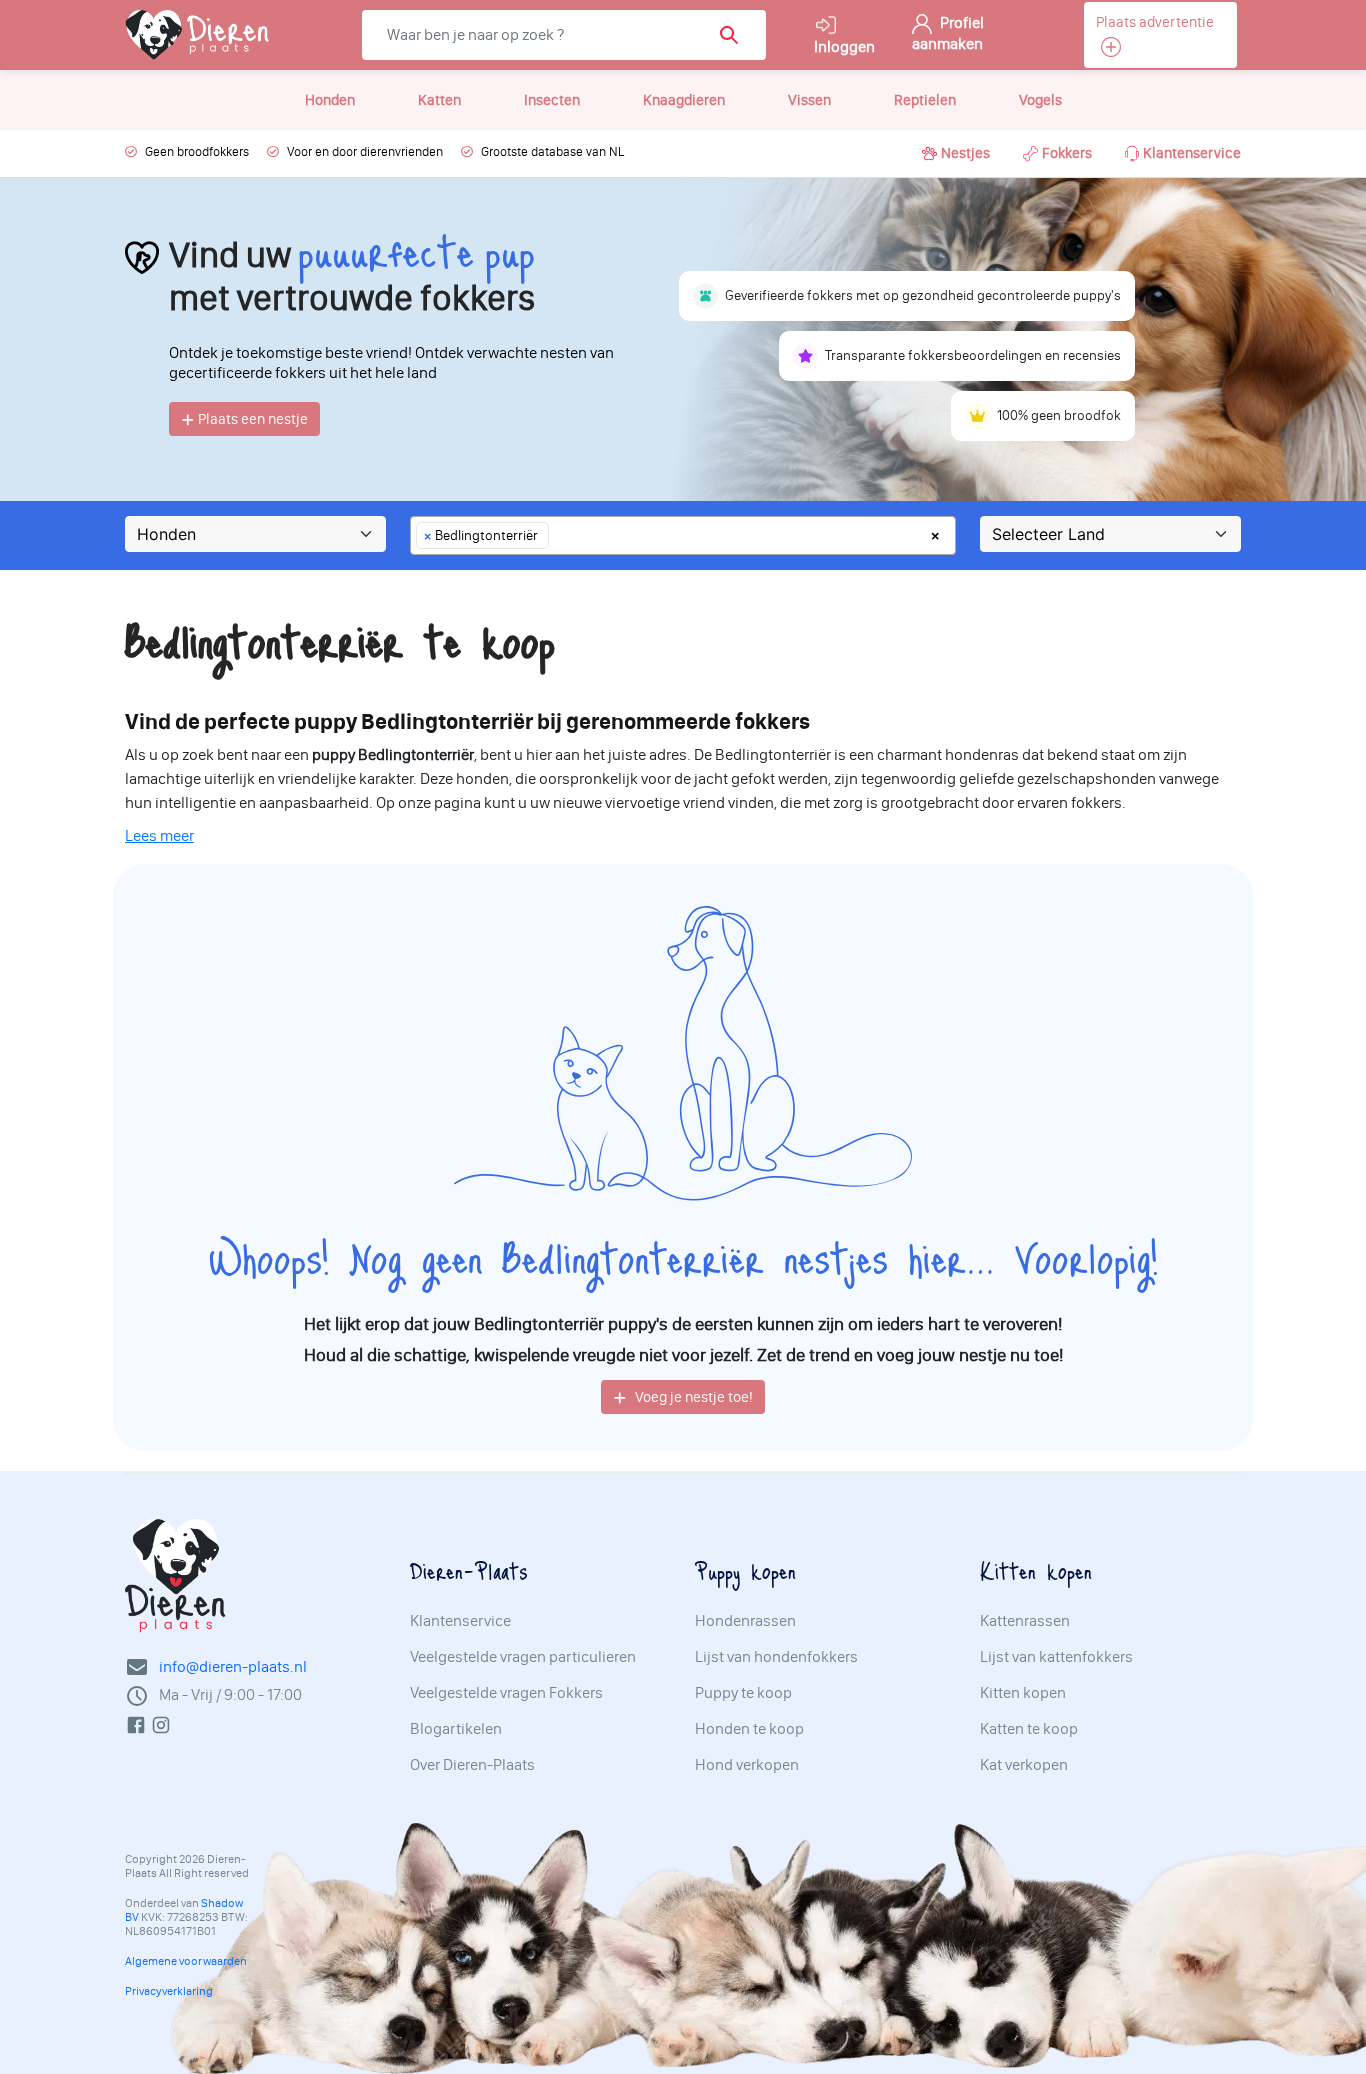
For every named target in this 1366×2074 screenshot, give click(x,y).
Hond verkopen (747, 1765)
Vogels (1040, 100)
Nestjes (965, 153)
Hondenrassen (745, 1621)
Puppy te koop (743, 1693)
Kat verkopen (1024, 1765)
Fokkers (1067, 153)
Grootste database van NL (552, 151)
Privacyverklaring (169, 1991)
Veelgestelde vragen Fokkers (506, 1693)
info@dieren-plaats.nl (233, 1666)
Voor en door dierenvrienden (365, 151)
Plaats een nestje (251, 419)
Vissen (809, 100)
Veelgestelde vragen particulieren (523, 1657)
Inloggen (844, 46)
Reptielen (925, 100)
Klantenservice (1192, 153)
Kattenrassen (1025, 1621)
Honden (330, 100)
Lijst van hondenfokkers (776, 1657)
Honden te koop (749, 1729)
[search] (735, 35)
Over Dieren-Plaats (472, 1765)
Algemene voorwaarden (186, 1961)
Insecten (552, 100)
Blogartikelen (456, 1729)
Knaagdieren (684, 100)
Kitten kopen (1023, 1693)
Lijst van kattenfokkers (1056, 1657)
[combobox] (683, 535)
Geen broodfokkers (197, 151)
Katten (439, 100)
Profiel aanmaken (948, 33)
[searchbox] (560, 535)
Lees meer (159, 835)
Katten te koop (1029, 1729)
